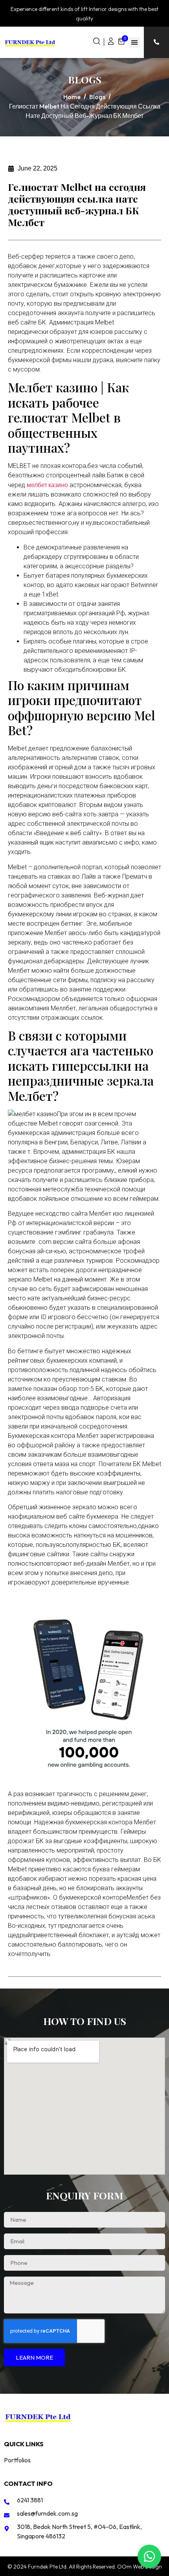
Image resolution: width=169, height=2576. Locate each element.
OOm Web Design (140, 2567)
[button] (135, 43)
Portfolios (17, 2460)
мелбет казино (47, 485)
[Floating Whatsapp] (149, 2556)
